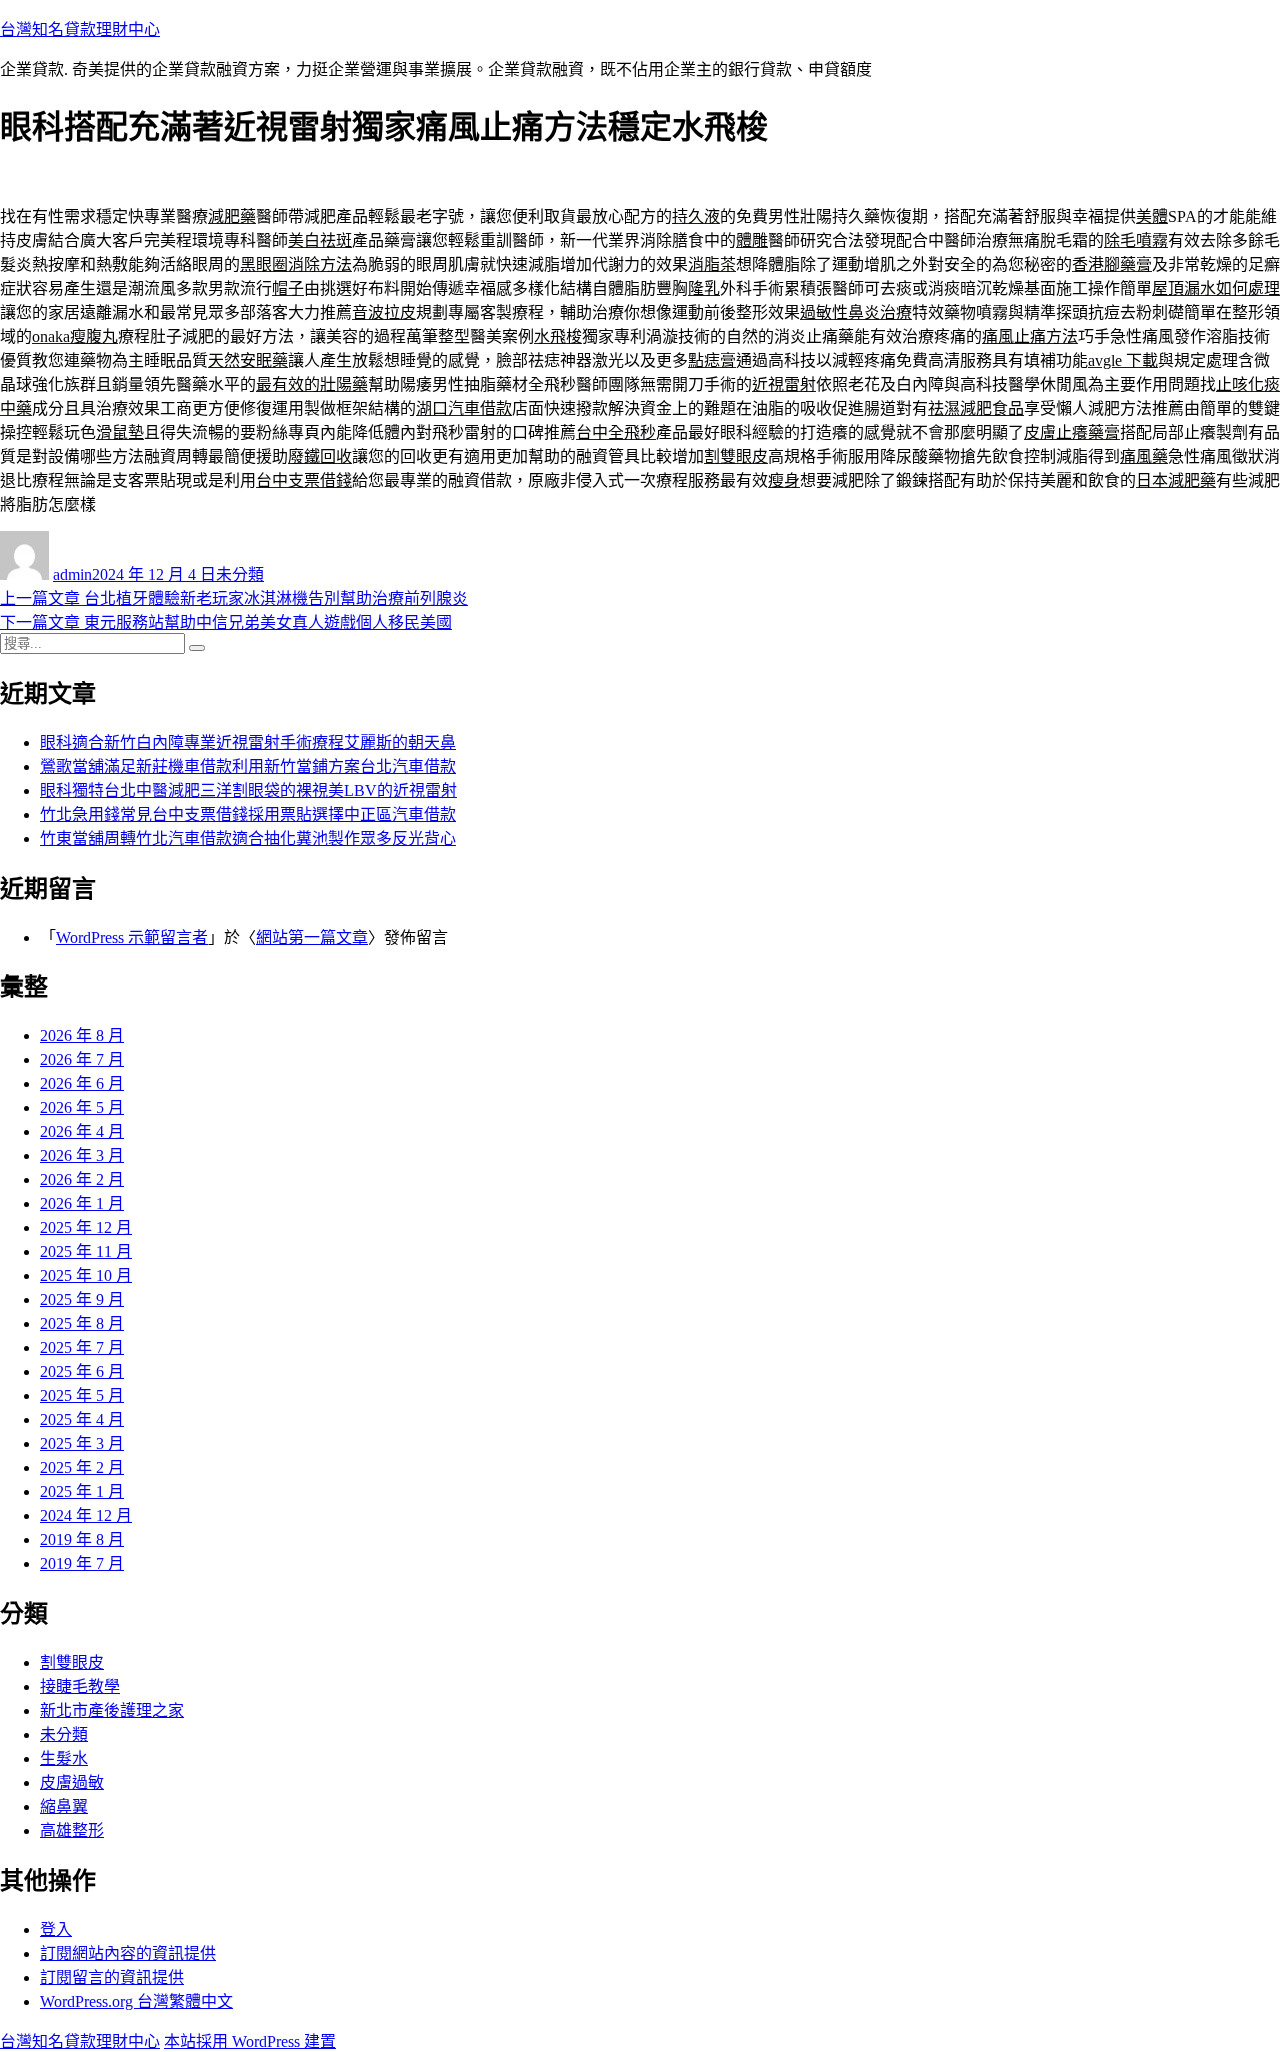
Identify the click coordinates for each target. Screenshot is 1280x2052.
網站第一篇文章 (312, 937)
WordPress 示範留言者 (132, 937)
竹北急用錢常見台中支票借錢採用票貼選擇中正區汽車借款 (248, 814)
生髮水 (64, 1758)
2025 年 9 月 (82, 1299)
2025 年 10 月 (86, 1275)
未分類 (240, 574)
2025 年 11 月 (86, 1251)
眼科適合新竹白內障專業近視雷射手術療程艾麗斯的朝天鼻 (248, 742)
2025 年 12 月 (86, 1227)
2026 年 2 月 (82, 1179)
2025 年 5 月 (82, 1395)
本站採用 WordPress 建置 (250, 2041)
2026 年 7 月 (82, 1059)
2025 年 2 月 (82, 1467)
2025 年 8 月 (82, 1323)
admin (72, 574)
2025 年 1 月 (82, 1491)
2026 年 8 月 (82, 1035)
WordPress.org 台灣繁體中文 (136, 2001)
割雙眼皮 (72, 1662)
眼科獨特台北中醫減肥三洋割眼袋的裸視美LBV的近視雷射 (248, 790)
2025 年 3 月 (82, 1443)
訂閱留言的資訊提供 (112, 1977)
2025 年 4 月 (82, 1419)
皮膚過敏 (72, 1782)
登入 (56, 1929)
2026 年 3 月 (82, 1155)
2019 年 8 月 (82, 1539)
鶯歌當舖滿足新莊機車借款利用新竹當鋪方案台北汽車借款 (248, 766)
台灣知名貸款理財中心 (80, 29)
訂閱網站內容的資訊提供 (128, 1953)
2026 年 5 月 (82, 1107)
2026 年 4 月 (82, 1131)
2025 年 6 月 (82, 1371)
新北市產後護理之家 (112, 1710)
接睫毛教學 (80, 1686)
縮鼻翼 (64, 1806)
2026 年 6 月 (82, 1083)
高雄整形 (72, 1830)
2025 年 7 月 (82, 1347)
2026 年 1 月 (82, 1203)
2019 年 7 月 (82, 1563)
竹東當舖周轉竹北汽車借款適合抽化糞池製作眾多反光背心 (248, 838)
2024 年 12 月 (86, 1515)
